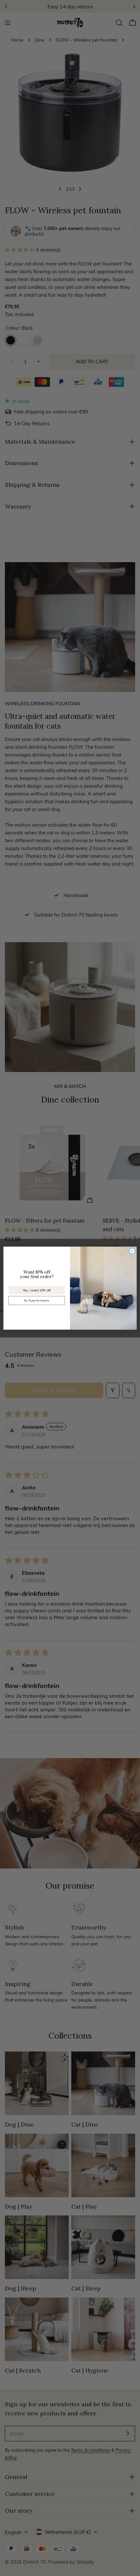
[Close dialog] (132, 1251)
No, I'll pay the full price (37, 1300)
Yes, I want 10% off (37, 1290)
